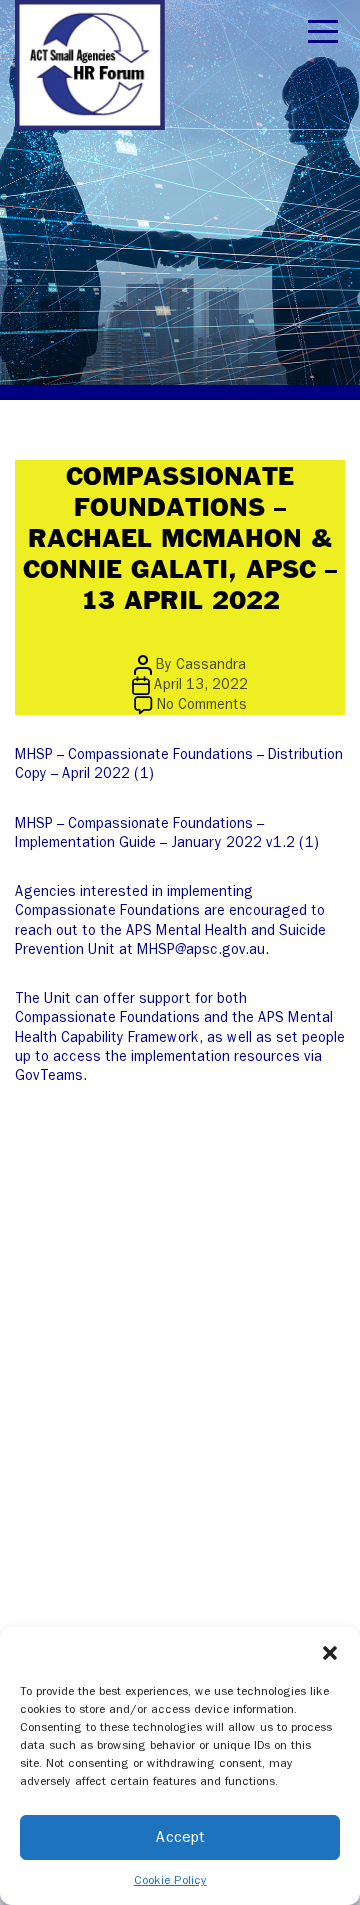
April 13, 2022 (201, 684)
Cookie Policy (170, 1880)
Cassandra (211, 664)
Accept (180, 1837)
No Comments (202, 704)
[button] (330, 1652)
